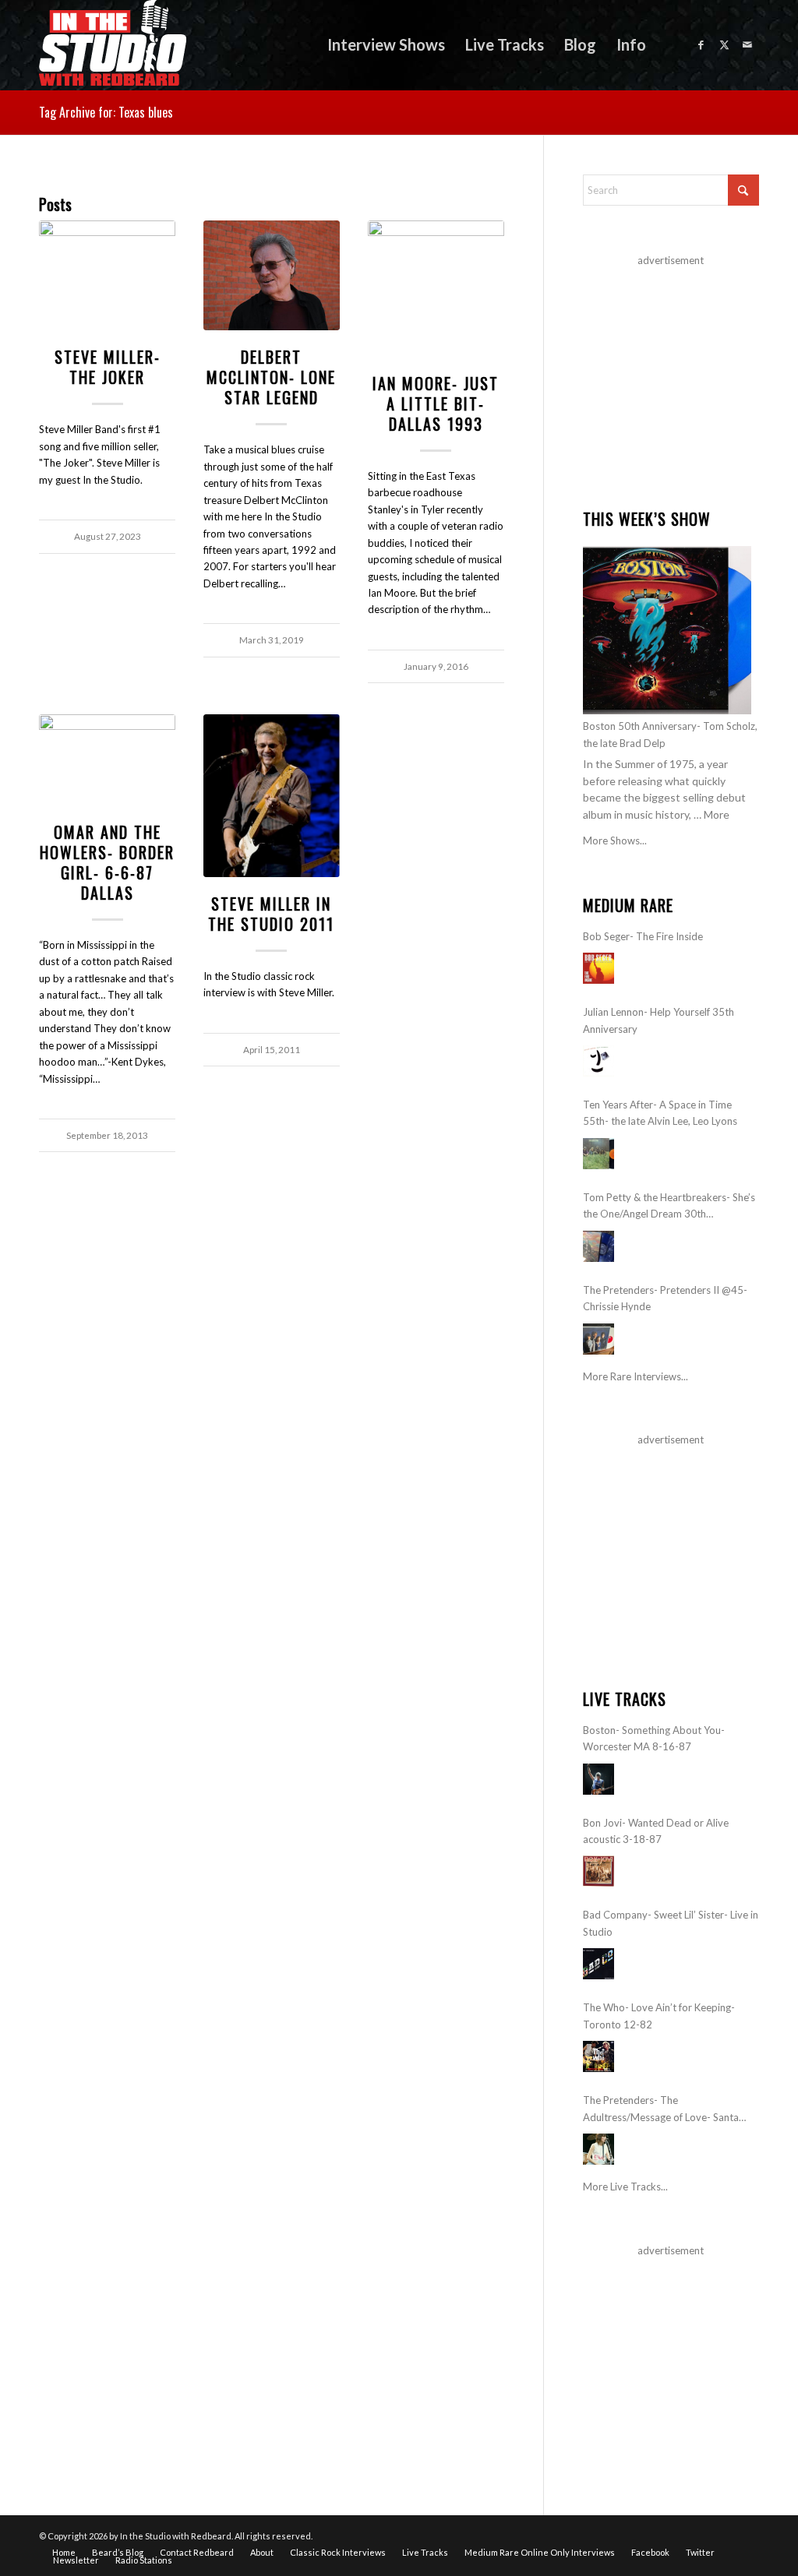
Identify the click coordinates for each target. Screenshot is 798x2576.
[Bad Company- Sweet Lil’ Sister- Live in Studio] (598, 1964)
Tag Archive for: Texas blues (106, 112)
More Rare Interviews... (636, 1376)
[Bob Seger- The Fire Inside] (598, 968)
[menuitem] (386, 45)
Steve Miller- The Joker (108, 367)
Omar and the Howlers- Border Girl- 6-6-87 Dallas (107, 862)
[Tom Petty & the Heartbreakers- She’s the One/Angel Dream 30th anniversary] (598, 1246)
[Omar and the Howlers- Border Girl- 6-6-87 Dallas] (107, 760)
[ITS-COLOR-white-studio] (113, 45)
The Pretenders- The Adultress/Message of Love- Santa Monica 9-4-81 (661, 2110)
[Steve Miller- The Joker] (107, 275)
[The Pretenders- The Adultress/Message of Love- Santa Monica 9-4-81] (598, 2149)
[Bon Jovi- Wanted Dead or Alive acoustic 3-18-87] (598, 1871)
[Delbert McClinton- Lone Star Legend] (272, 275)
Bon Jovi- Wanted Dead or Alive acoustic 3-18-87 (656, 1831)
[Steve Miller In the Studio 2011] (272, 796)
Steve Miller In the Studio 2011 (271, 914)
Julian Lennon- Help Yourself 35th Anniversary (659, 1020)
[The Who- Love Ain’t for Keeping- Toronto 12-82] (598, 2056)
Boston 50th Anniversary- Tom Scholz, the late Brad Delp (670, 734)
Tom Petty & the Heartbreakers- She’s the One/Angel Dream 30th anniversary (669, 1207)
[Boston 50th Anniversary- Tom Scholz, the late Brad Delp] (667, 630)
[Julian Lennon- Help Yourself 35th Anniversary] (598, 1061)
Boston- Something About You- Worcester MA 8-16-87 (654, 1738)
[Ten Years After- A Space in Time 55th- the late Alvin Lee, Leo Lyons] (598, 1154)
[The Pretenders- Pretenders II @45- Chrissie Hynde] (598, 1339)
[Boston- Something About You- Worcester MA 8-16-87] (598, 1779)
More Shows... (615, 840)
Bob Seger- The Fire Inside (643, 936)
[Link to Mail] (747, 44)
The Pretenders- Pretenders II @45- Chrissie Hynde (665, 1298)
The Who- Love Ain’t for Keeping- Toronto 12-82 (659, 2016)
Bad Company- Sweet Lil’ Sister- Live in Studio (671, 1923)
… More (711, 814)
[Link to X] (724, 44)
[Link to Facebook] (701, 44)
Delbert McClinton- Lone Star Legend (271, 377)
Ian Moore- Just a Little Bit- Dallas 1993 (436, 403)
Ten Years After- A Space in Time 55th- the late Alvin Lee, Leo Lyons (660, 1113)
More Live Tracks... (625, 2187)
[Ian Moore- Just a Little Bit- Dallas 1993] (436, 289)
